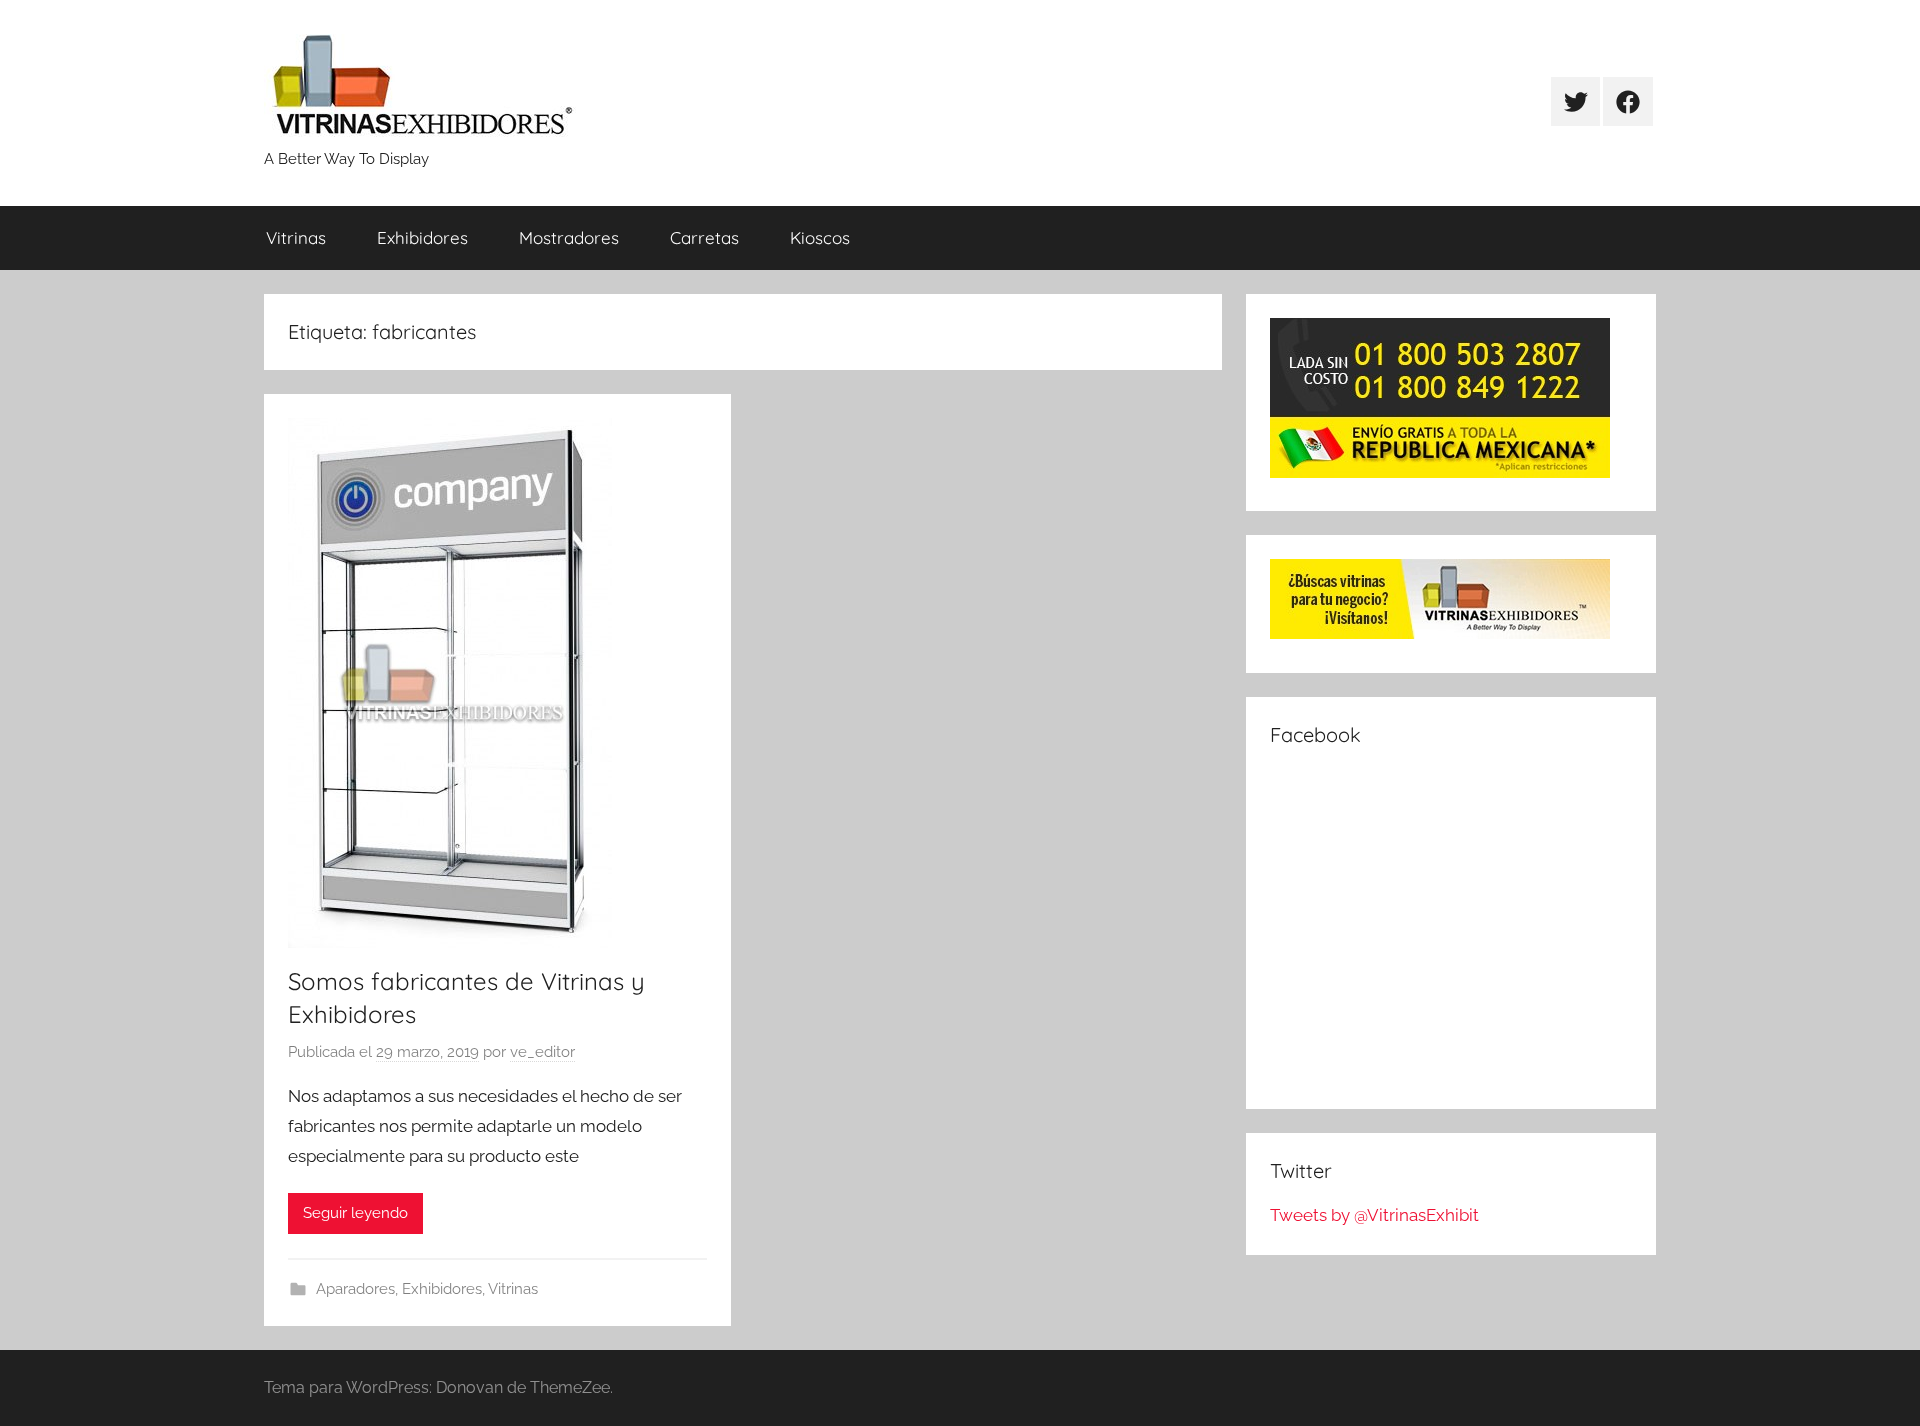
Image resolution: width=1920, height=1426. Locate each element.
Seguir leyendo (355, 1213)
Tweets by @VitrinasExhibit (1374, 1215)
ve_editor (542, 1052)
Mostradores (569, 237)
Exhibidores (422, 237)
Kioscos (820, 237)
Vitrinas (296, 237)
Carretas (704, 237)
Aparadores (355, 1289)
